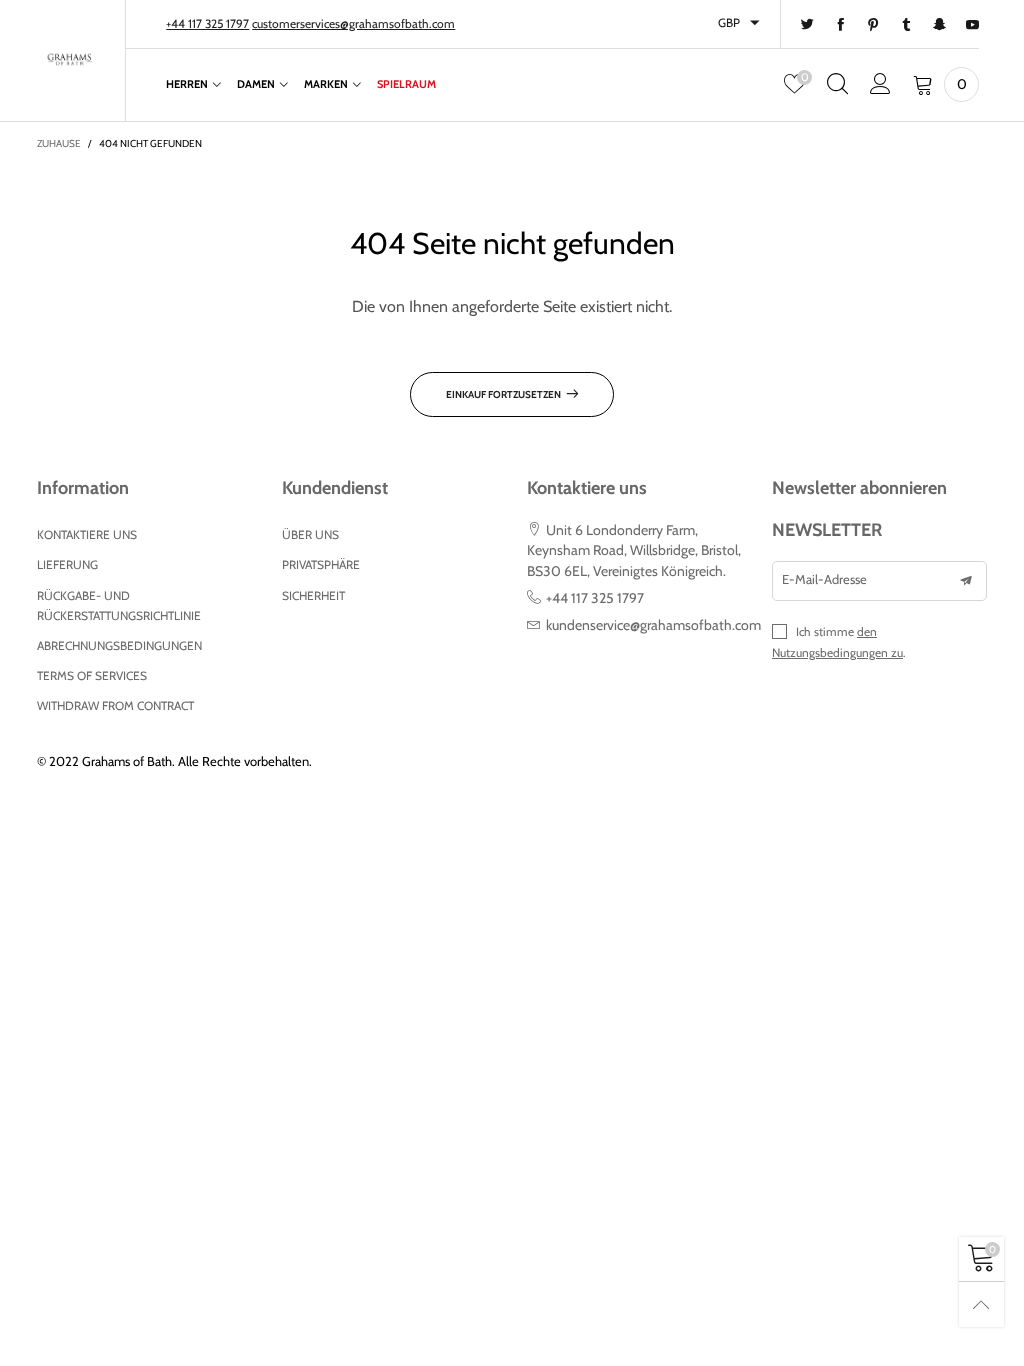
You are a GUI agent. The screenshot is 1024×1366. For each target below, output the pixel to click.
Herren (187, 84)
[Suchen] (837, 84)
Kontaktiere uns (87, 534)
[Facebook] (840, 25)
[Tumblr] (906, 25)
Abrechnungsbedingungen (119, 645)
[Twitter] (807, 25)
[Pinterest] (873, 25)
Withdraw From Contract (115, 705)
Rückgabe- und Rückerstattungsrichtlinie (119, 605)
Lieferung (67, 564)
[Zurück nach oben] (981, 1304)
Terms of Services (92, 675)
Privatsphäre (321, 564)
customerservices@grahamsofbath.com (353, 23)
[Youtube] (972, 25)
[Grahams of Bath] (70, 58)
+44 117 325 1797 (207, 23)
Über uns (310, 534)
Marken (326, 84)
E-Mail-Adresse (824, 579)
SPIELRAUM (406, 84)
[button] (966, 581)
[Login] (880, 84)
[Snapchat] (939, 25)
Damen (256, 84)
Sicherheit (313, 595)
